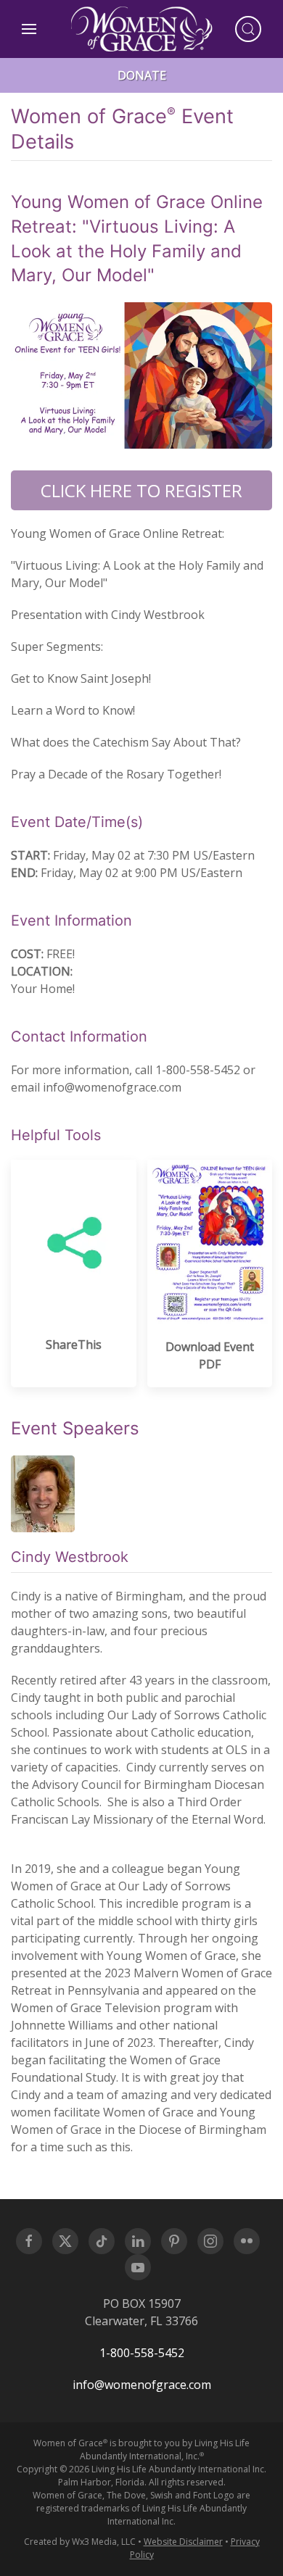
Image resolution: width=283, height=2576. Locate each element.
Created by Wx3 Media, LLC (80, 2542)
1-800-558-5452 (142, 2353)
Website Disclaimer (183, 2542)
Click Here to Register (141, 490)
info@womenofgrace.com (142, 2385)
